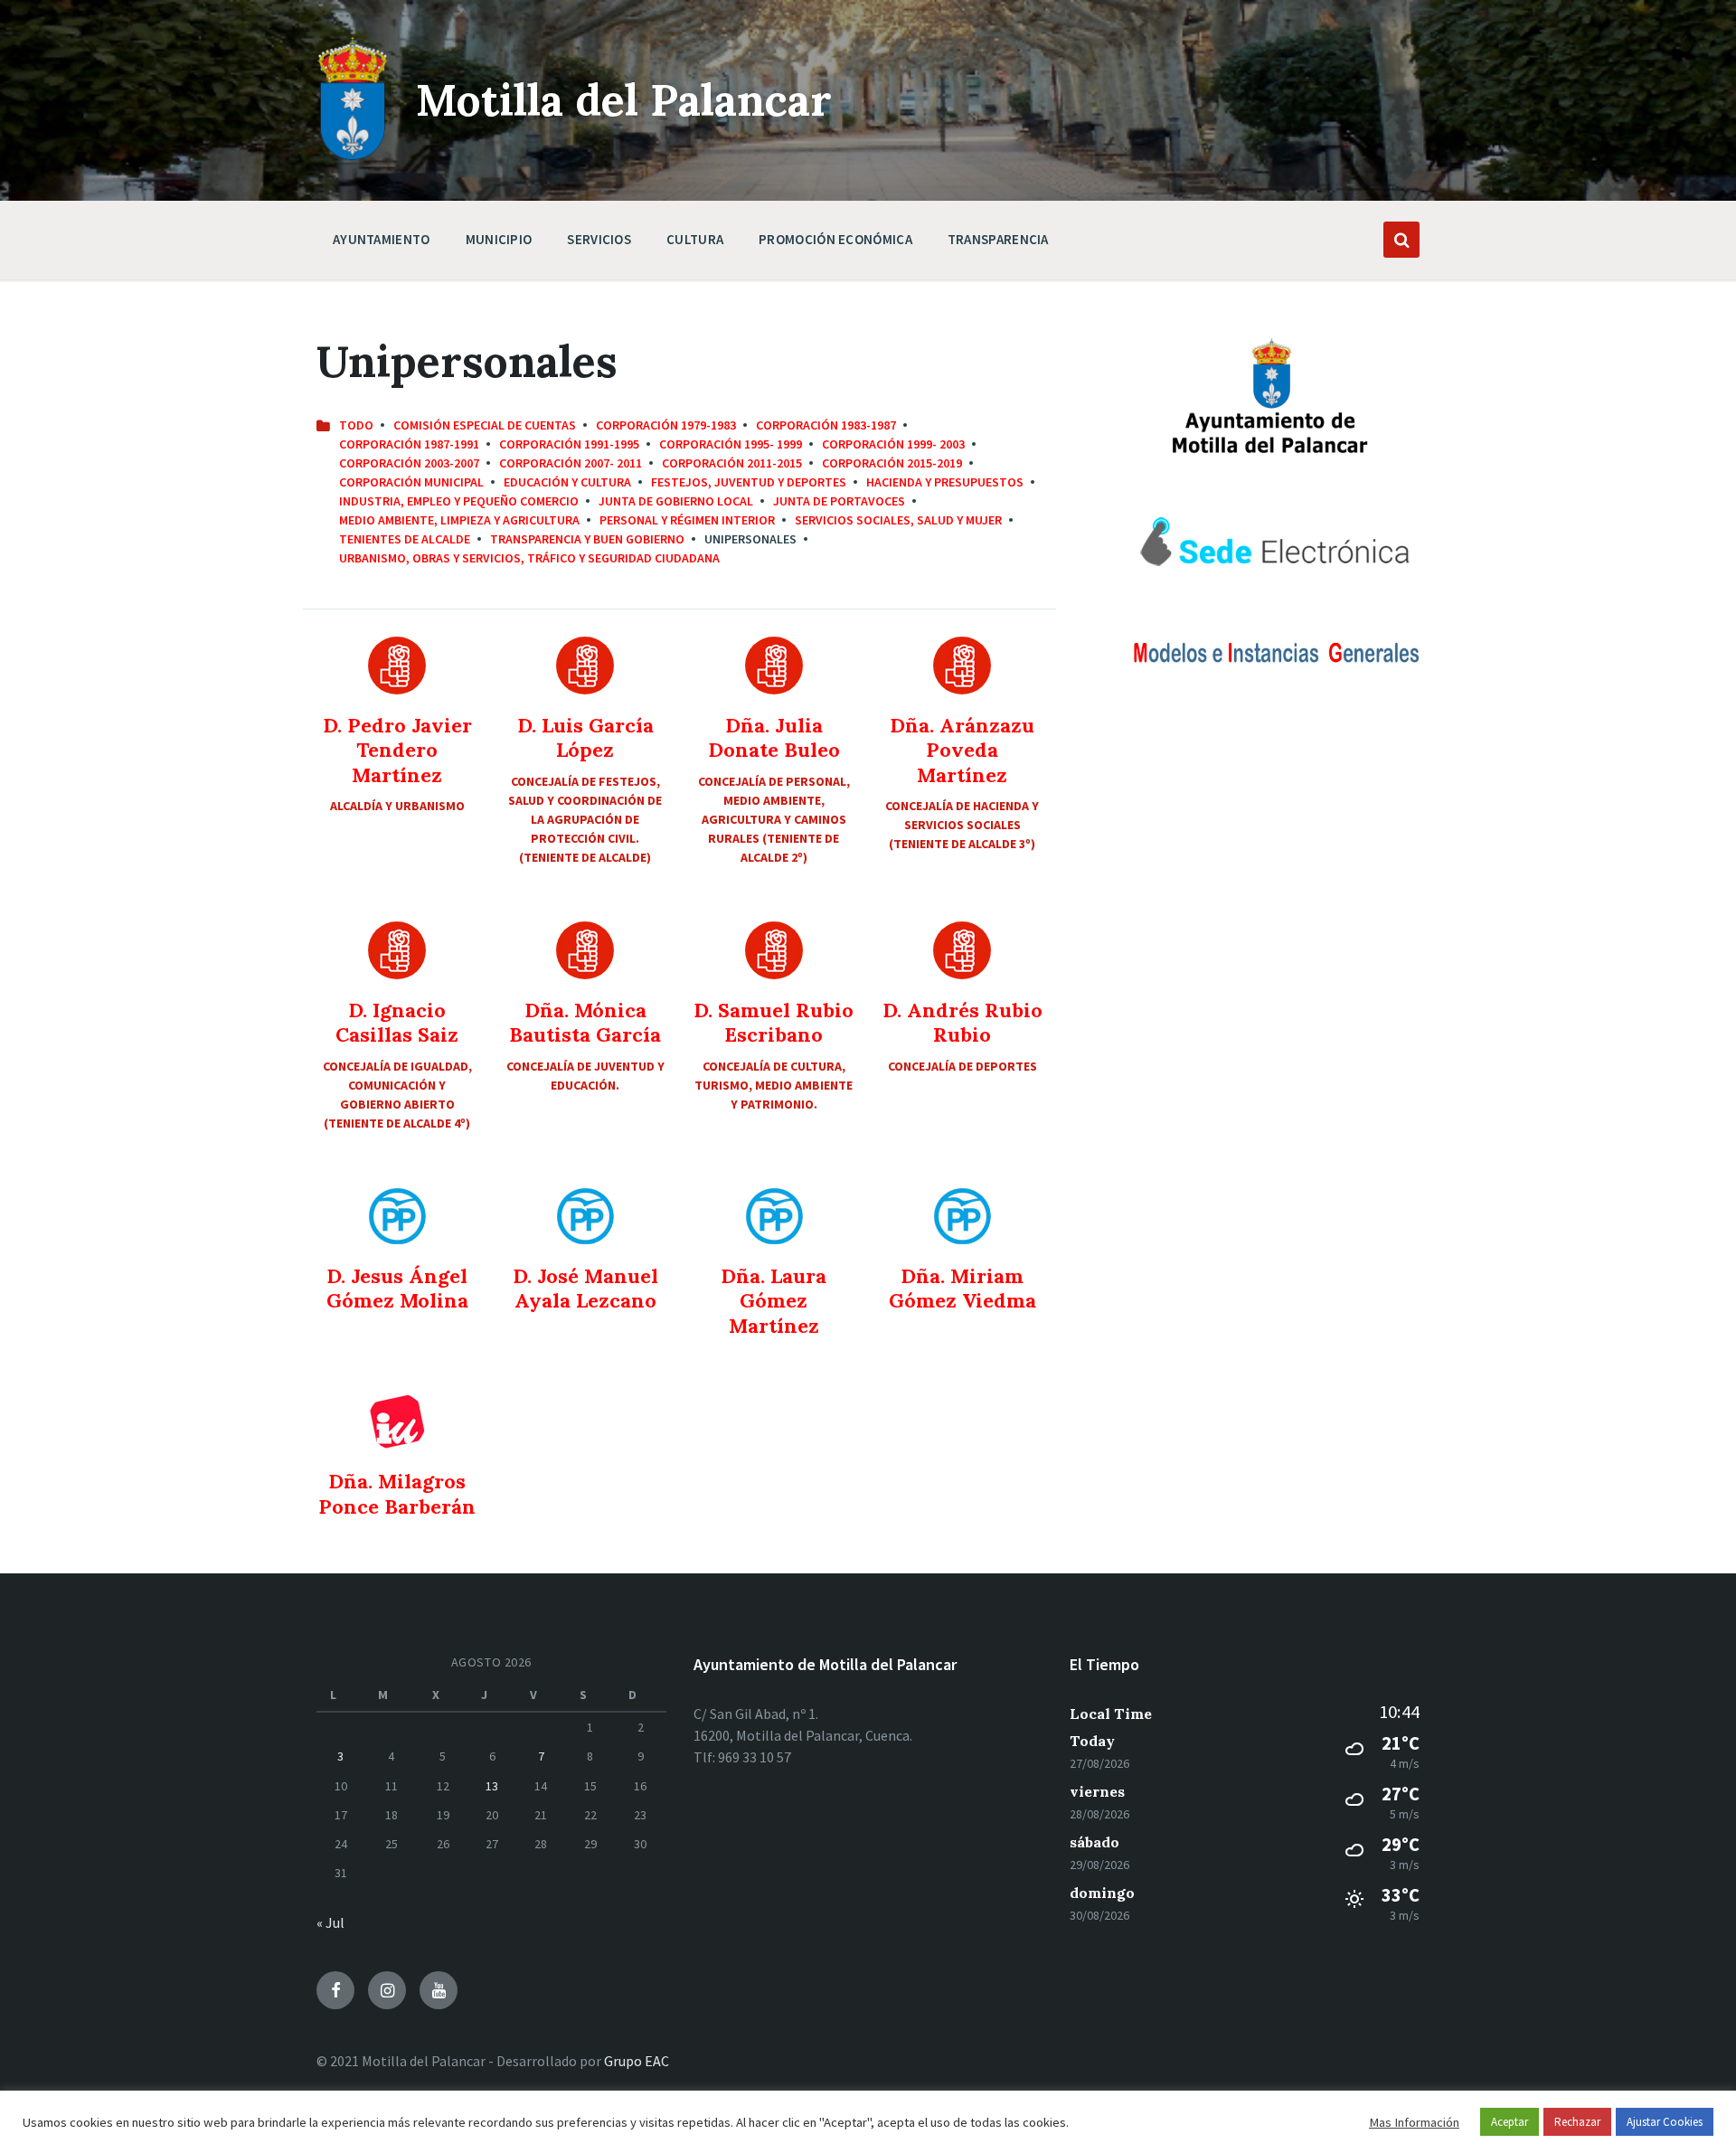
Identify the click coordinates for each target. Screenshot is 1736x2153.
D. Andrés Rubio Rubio (962, 1023)
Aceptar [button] (1510, 2122)
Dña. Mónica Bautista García (585, 1023)
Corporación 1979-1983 (666, 425)
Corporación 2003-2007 (409, 463)
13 (492, 1786)
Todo (356, 425)
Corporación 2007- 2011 (571, 463)
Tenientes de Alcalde (405, 539)
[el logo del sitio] (353, 156)
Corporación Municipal (411, 482)
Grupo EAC (637, 2061)
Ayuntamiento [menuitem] (382, 239)
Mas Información (1414, 2122)
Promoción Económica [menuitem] (835, 239)
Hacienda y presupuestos (945, 482)
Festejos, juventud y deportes (749, 482)
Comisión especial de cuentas (485, 425)
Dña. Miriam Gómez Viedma (962, 1289)
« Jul (330, 1922)
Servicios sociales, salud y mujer (898, 520)
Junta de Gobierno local (676, 501)
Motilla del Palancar (624, 100)
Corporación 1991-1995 (569, 444)
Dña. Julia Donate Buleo (774, 738)
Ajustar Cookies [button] (1665, 2122)
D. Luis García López (585, 738)
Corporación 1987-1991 (409, 444)
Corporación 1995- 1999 (731, 444)
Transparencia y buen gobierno (587, 539)
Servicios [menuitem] (599, 239)
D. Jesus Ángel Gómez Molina (397, 1289)
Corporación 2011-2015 (732, 463)
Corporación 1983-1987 (826, 425)
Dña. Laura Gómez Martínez (774, 1301)
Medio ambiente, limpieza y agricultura (459, 520)
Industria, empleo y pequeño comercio (459, 501)
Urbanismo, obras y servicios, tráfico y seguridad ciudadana (529, 558)
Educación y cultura (567, 482)
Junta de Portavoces (839, 501)
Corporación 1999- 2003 (893, 444)
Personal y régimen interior (687, 520)
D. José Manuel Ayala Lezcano (585, 1289)
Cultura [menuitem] (695, 239)
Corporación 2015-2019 (892, 463)
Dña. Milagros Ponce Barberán (397, 1494)
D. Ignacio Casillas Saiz (397, 1023)
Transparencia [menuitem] (998, 239)
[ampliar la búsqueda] (1401, 240)
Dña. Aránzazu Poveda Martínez (962, 750)
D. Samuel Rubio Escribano (774, 1023)
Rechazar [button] (1577, 2122)
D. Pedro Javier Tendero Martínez (397, 750)
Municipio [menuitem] (499, 239)
